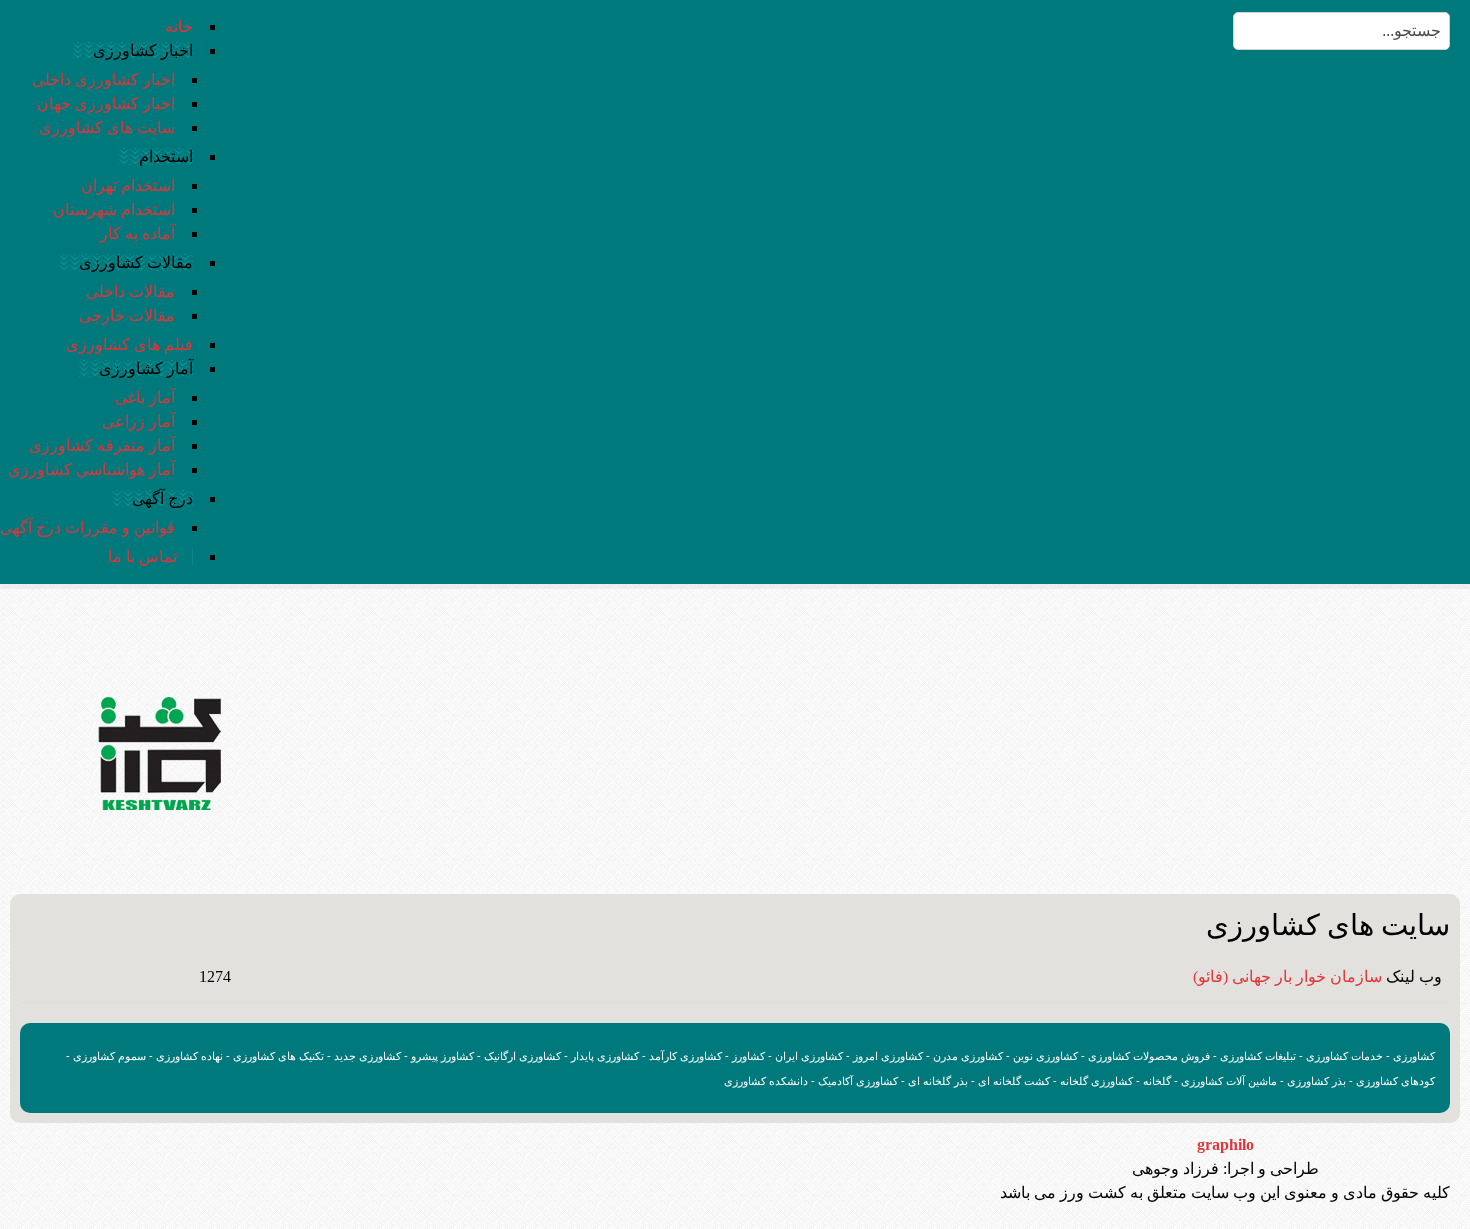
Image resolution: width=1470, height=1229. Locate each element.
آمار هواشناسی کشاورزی (91, 469)
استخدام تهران (128, 185)
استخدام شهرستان (114, 209)
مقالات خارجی (127, 315)
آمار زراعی (138, 421)
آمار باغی (145, 397)
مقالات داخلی (130, 291)
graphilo (1225, 1144)
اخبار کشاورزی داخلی (103, 79)
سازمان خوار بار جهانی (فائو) (1287, 976)
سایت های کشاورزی (107, 127)
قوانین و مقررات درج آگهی (87, 527)
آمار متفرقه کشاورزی (102, 445)
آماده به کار (137, 233)
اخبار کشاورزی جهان (106, 103)
